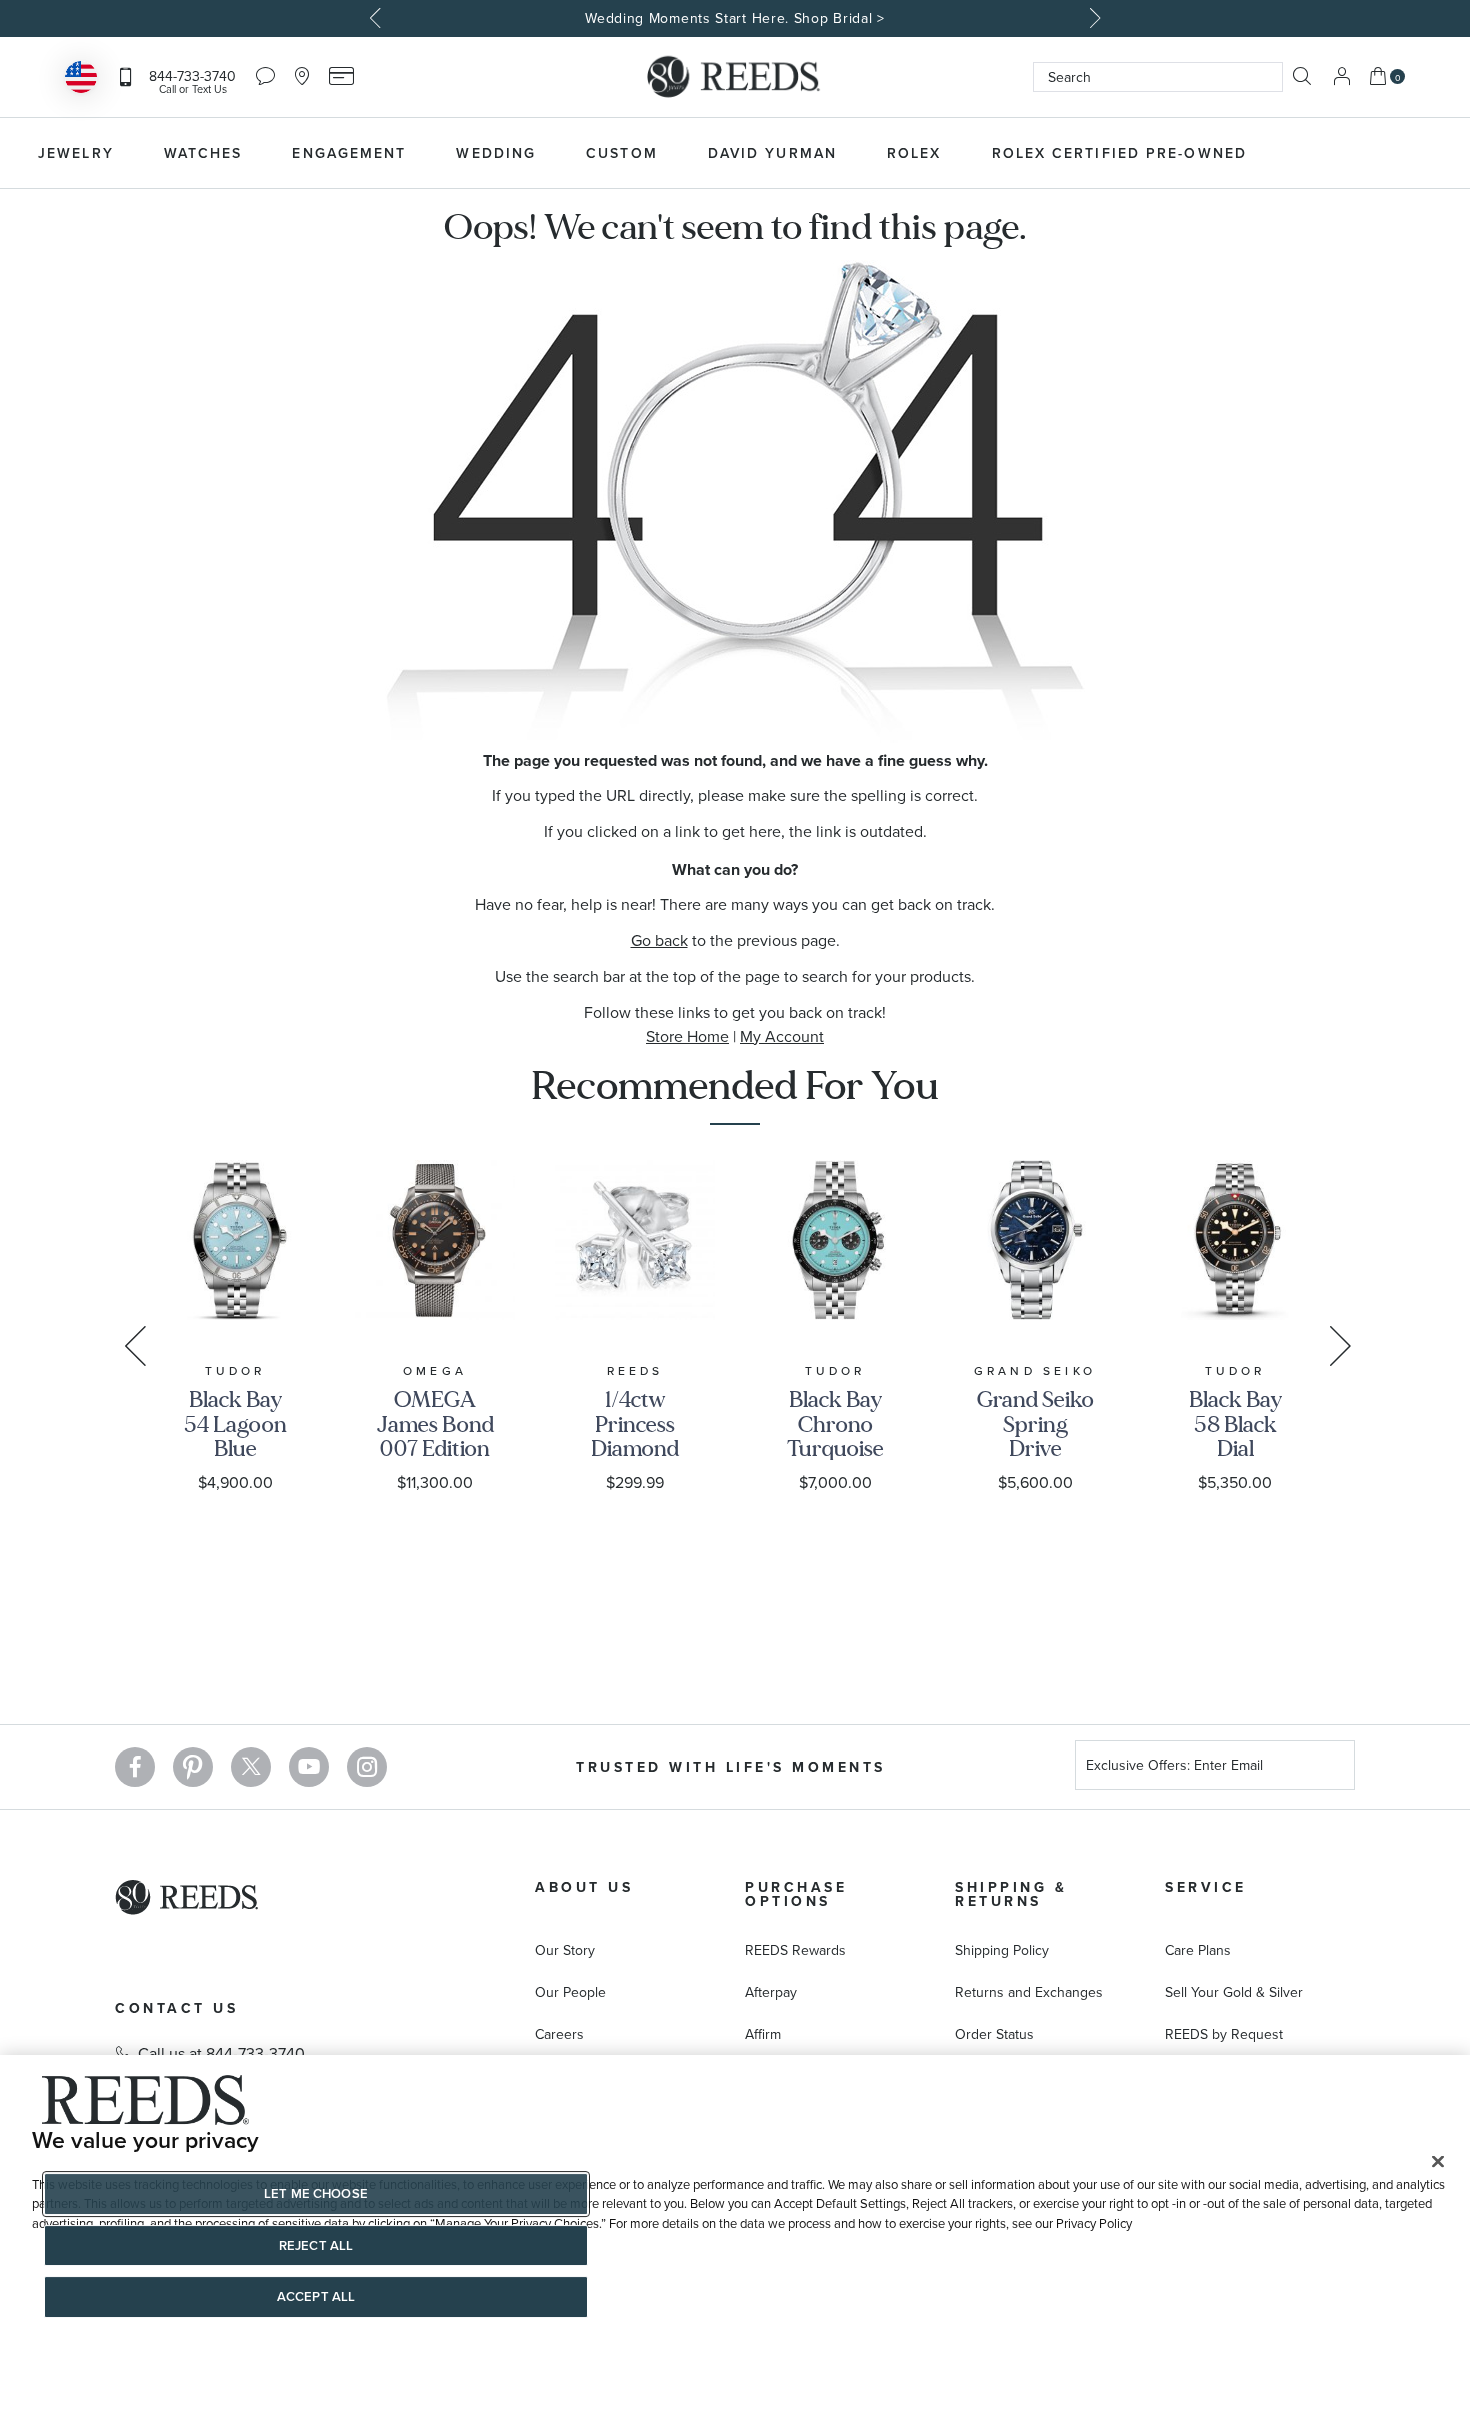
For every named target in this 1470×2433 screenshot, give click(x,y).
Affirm (763, 2034)
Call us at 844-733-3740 (221, 2053)
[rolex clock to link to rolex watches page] (1380, 153)
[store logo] (735, 77)
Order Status (994, 2034)
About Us (584, 1887)
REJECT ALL (316, 2245)
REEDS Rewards (795, 1950)
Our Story (565, 1950)
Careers (559, 2034)
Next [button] (1093, 18)
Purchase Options (796, 1894)
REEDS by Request (1224, 2034)
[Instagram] (367, 1767)
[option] (735, 18)
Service (1206, 1887)
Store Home (687, 1036)
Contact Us (176, 2008)
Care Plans (1198, 1950)
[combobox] (1158, 77)
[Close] (1438, 2161)
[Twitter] (251, 1767)
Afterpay (771, 1992)
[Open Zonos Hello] (81, 79)
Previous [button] (378, 18)
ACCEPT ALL (316, 2296)
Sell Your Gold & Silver (1234, 1992)
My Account (782, 1036)
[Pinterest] (193, 1767)
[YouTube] (309, 1767)
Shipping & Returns (1011, 1894)
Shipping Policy (1002, 1950)
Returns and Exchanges (1029, 1992)
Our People (570, 1992)
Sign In (1342, 76)
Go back (659, 940)
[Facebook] (135, 1767)
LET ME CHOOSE (316, 2193)
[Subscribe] (1332, 1767)
